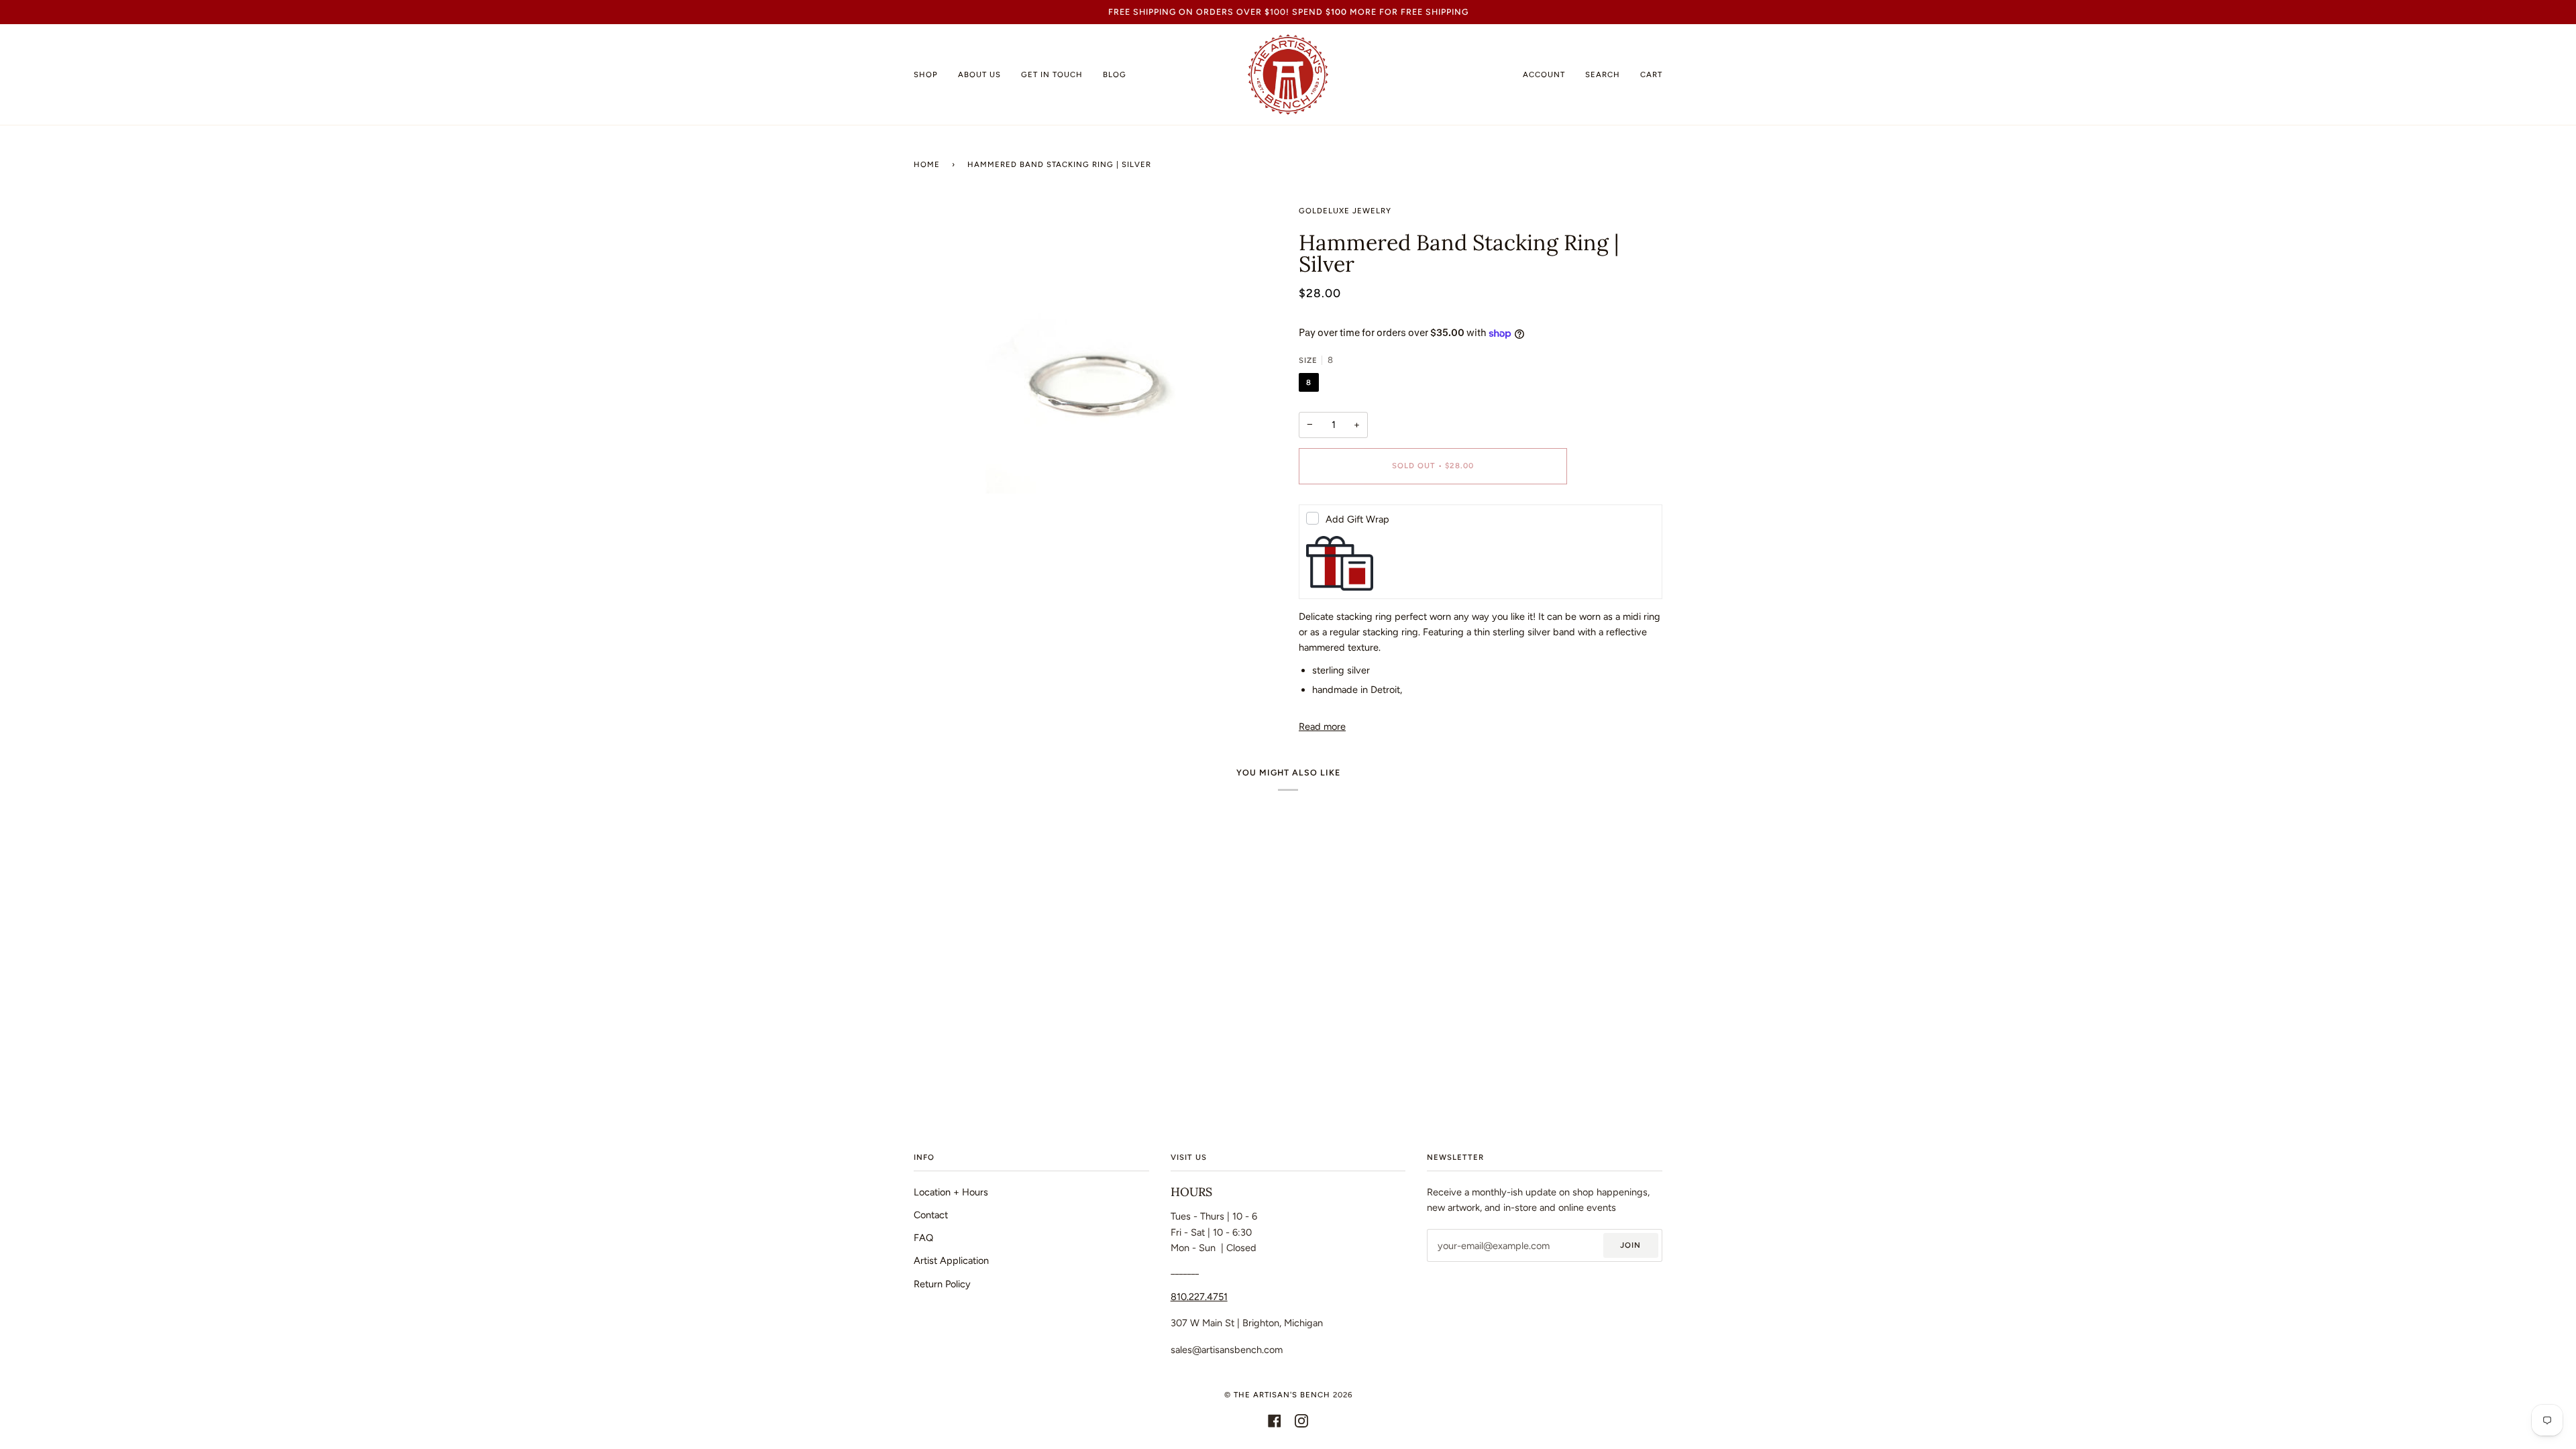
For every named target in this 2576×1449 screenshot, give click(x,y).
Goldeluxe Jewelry (1345, 211)
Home (927, 164)
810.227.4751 (1199, 1297)
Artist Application (951, 1260)
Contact (931, 1215)
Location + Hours (951, 1192)
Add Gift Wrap (1357, 519)
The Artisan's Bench (1282, 1395)
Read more (1322, 727)
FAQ (923, 1238)
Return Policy (942, 1284)
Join (1630, 1245)
